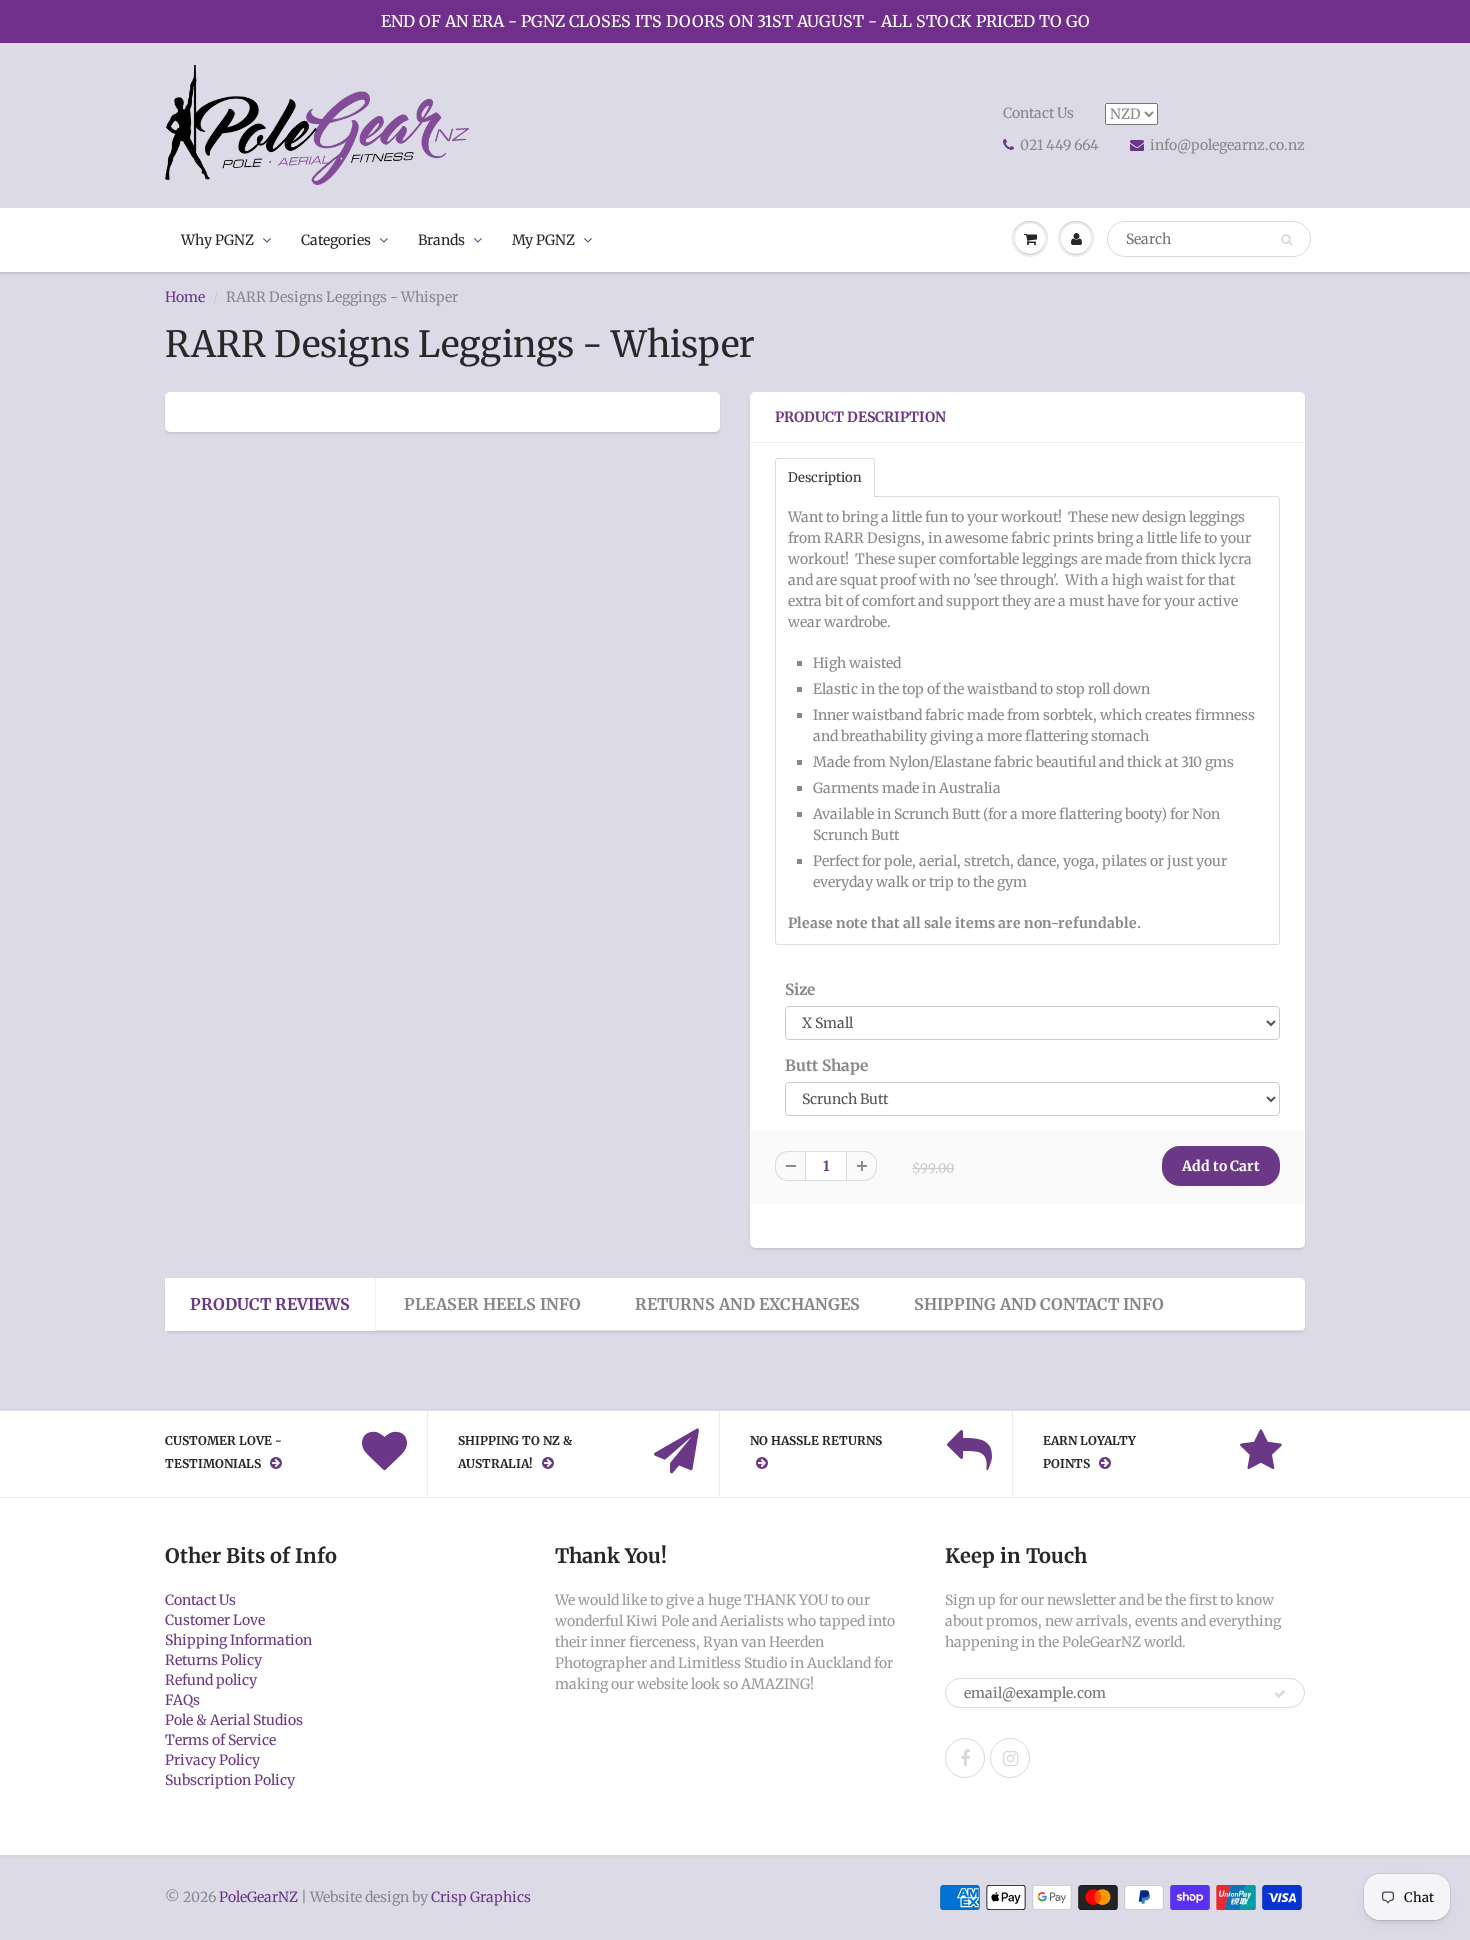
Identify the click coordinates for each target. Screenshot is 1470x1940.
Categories (336, 240)
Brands (441, 240)
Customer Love (215, 1620)
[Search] (1286, 240)
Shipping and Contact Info (1039, 1304)
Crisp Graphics (481, 1897)
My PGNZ (543, 240)
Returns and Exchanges (747, 1304)
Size (800, 989)
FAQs (182, 1700)
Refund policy (211, 1680)
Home (185, 297)
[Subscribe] (1280, 1694)
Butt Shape (826, 1065)
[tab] (825, 477)
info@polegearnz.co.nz (1227, 145)
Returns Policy (213, 1660)
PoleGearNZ (258, 1897)
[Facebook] (965, 1758)
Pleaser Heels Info (492, 1304)
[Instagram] (1010, 1758)
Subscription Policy (230, 1780)
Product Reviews (270, 1304)
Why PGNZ (217, 240)
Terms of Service (220, 1740)
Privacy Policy (212, 1760)
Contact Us (1038, 113)
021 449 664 (1059, 145)
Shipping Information (238, 1640)
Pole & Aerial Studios (234, 1720)
